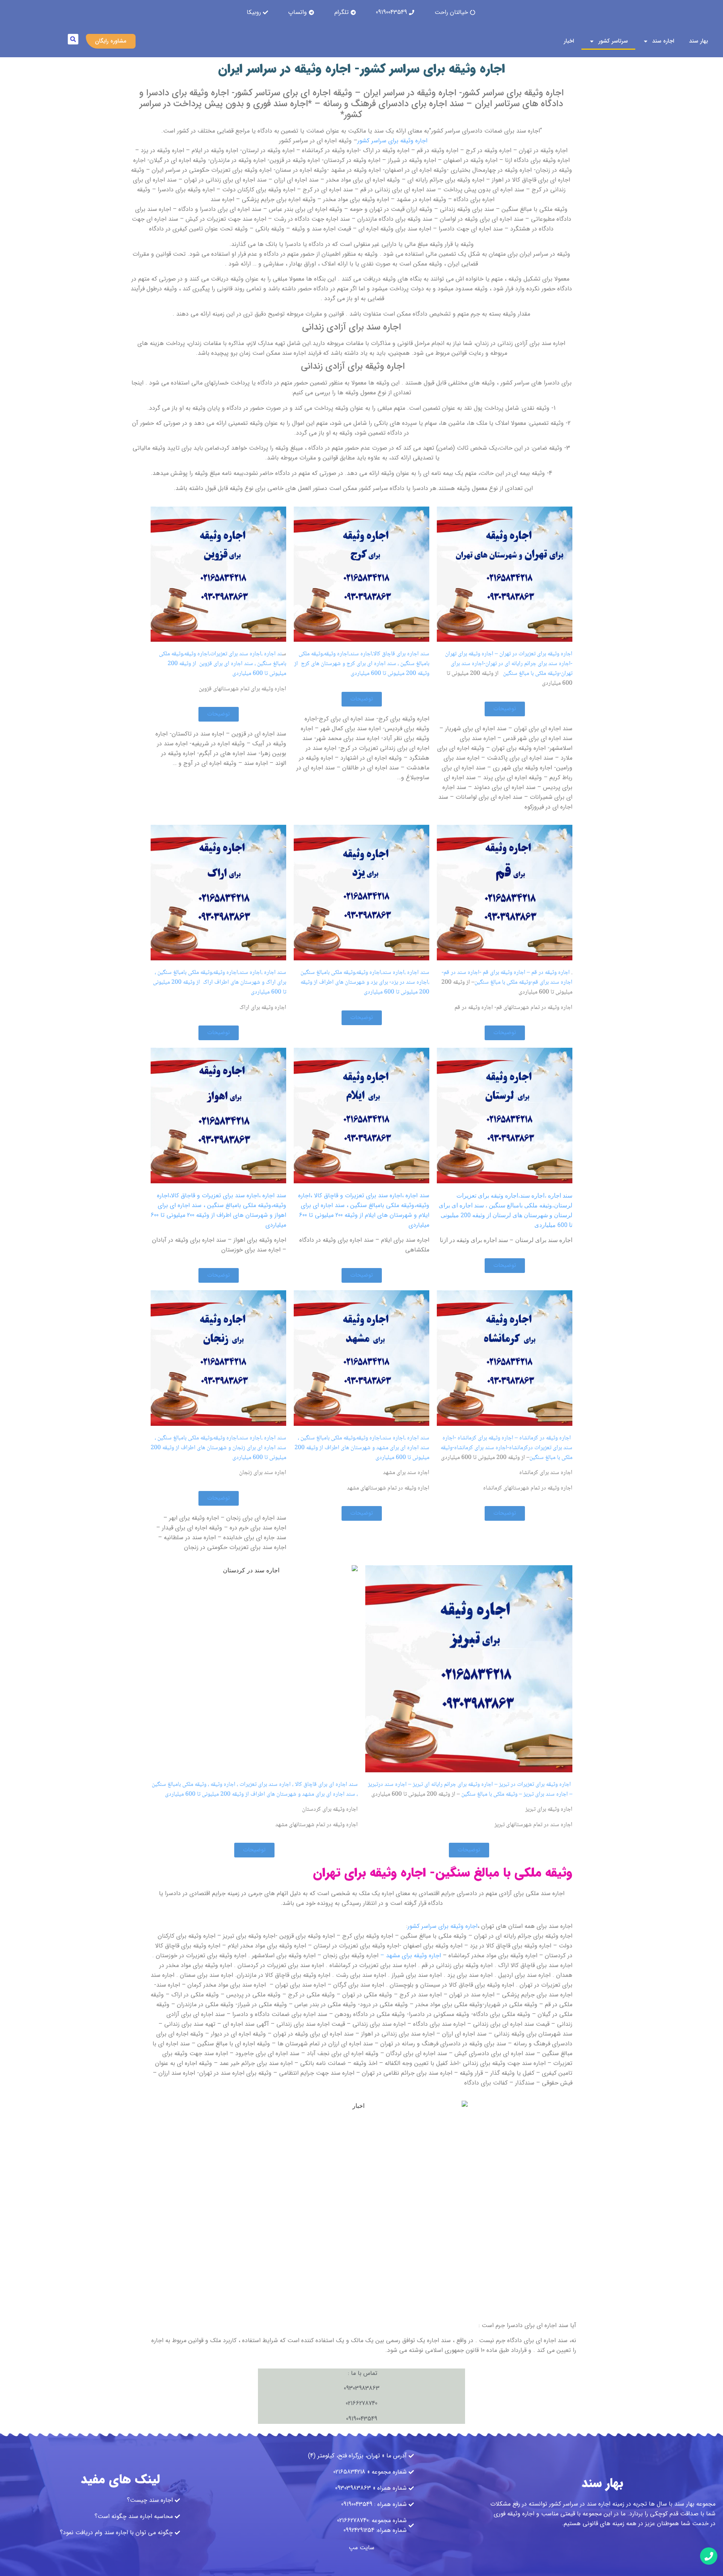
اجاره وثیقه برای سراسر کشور (392, 141)
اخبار (569, 41)
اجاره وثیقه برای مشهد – (411, 1956)
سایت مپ (361, 2548)
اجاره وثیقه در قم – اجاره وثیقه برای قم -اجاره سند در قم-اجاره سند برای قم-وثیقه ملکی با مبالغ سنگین (507, 977)
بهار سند (699, 41)
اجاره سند (663, 41)
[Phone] (709, 2556)
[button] (73, 39)
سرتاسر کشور (613, 41)
